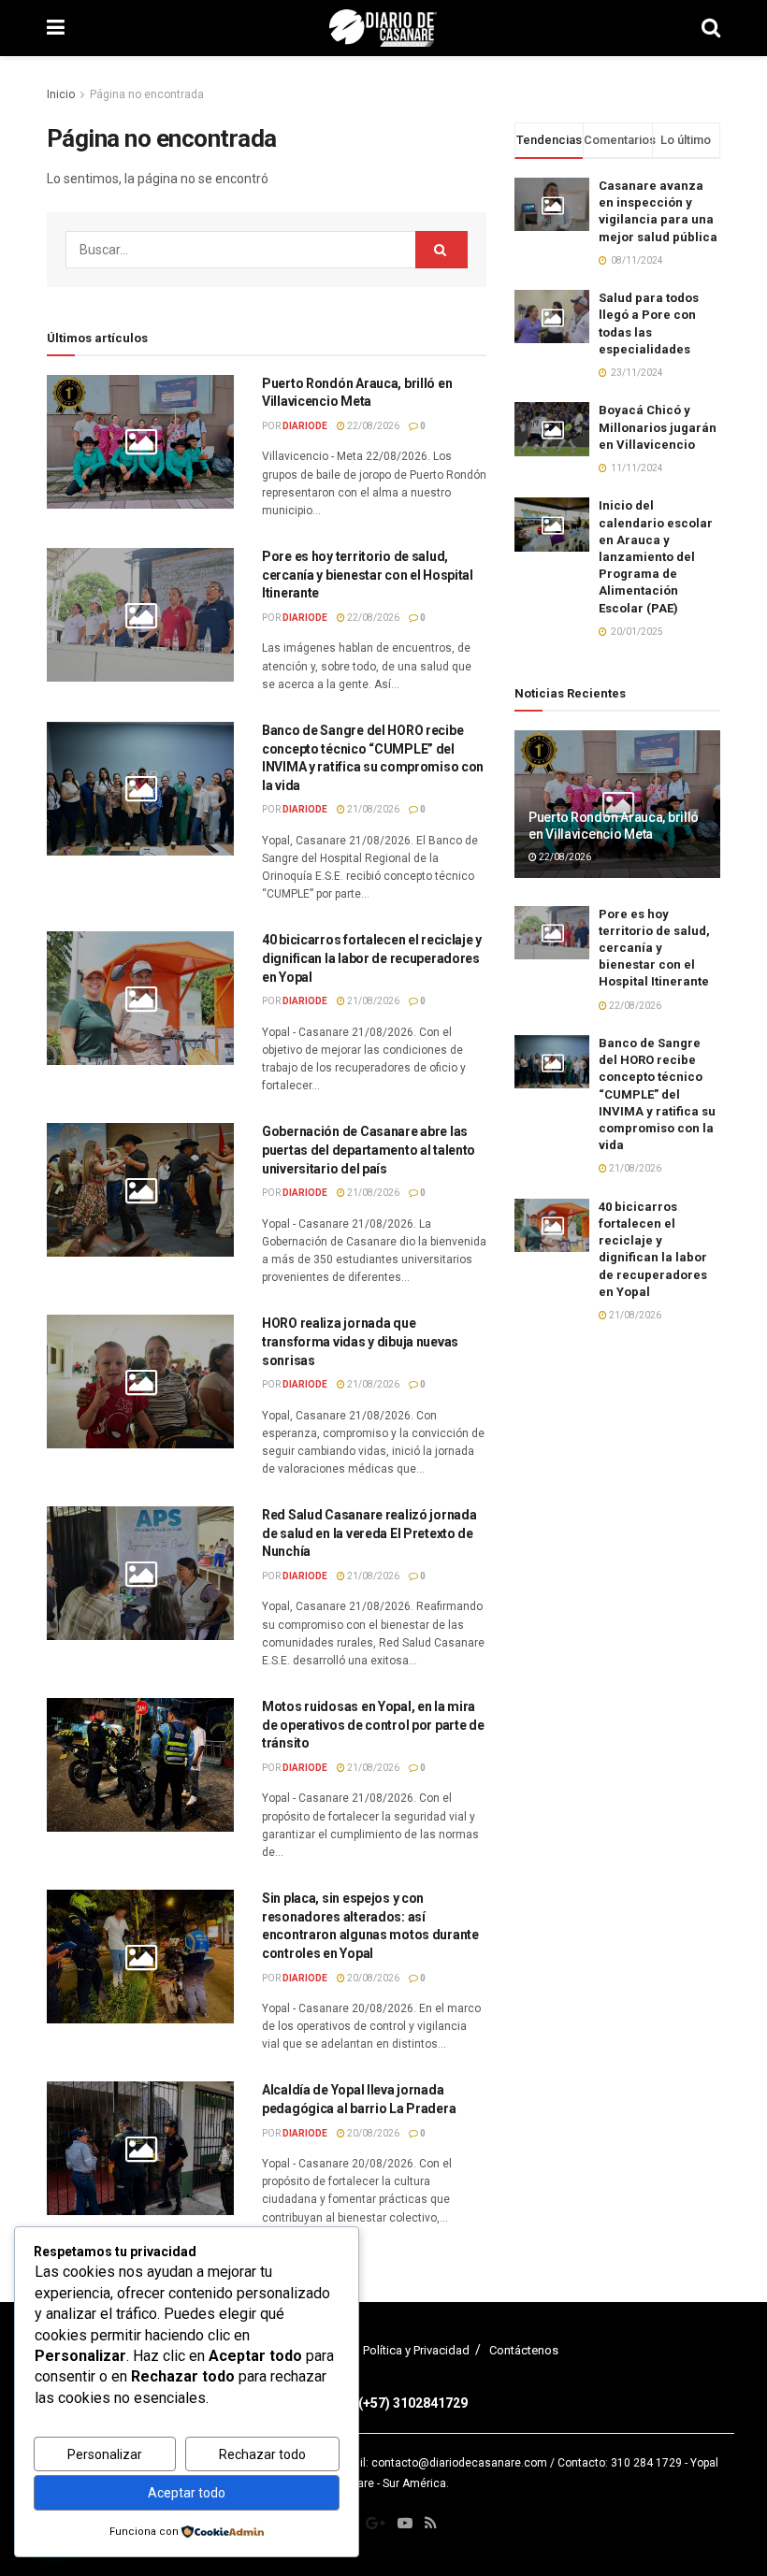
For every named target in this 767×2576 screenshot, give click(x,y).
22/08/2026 (372, 426)
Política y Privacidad (416, 2350)
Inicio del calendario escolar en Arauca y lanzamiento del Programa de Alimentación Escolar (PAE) (656, 556)
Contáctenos (524, 2350)
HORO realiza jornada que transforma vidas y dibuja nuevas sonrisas (360, 1341)
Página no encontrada (147, 94)
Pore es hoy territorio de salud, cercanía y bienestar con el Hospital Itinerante (368, 575)
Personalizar (105, 2454)
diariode (305, 426)
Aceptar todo (187, 2493)
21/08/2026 (372, 809)
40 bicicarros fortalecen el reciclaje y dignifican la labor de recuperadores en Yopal (372, 958)
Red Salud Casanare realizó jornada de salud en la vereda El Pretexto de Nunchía (369, 1533)
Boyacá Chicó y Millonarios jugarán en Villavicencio (658, 427)
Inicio (61, 94)
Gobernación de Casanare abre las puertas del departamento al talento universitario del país (369, 1150)
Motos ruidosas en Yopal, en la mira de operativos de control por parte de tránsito (373, 1725)
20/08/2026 (372, 1978)
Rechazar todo (262, 2454)
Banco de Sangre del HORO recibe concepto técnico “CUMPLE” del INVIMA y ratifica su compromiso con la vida (657, 1094)
